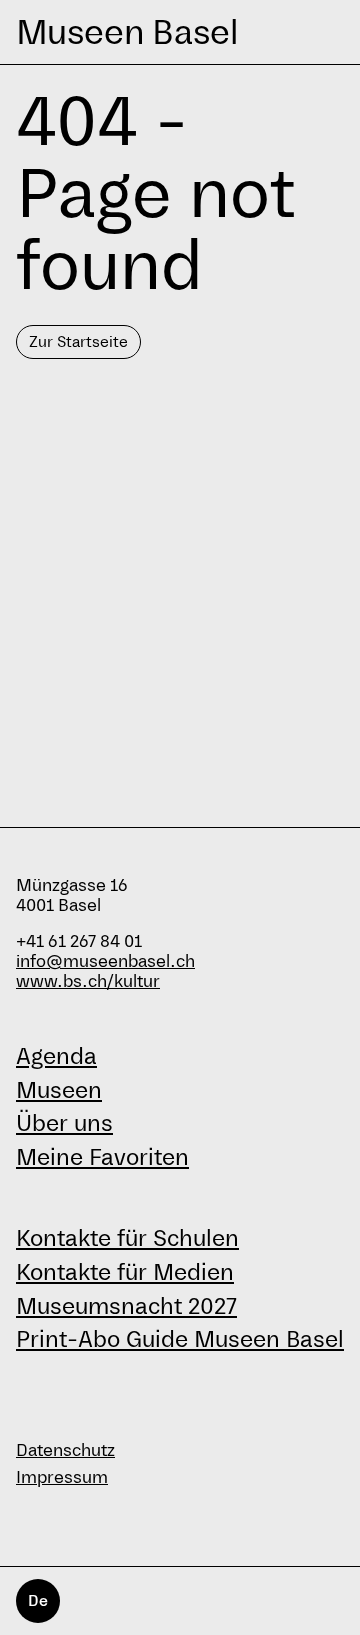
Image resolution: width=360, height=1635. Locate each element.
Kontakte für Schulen (127, 1238)
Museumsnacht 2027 (126, 1306)
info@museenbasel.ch (105, 961)
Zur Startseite (78, 341)
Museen (59, 1090)
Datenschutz (65, 1450)
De (38, 1600)
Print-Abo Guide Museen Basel (180, 1339)
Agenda (56, 1056)
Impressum (62, 1477)
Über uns (64, 1123)
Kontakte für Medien (125, 1272)
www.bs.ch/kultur (88, 981)
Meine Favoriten (102, 1157)
